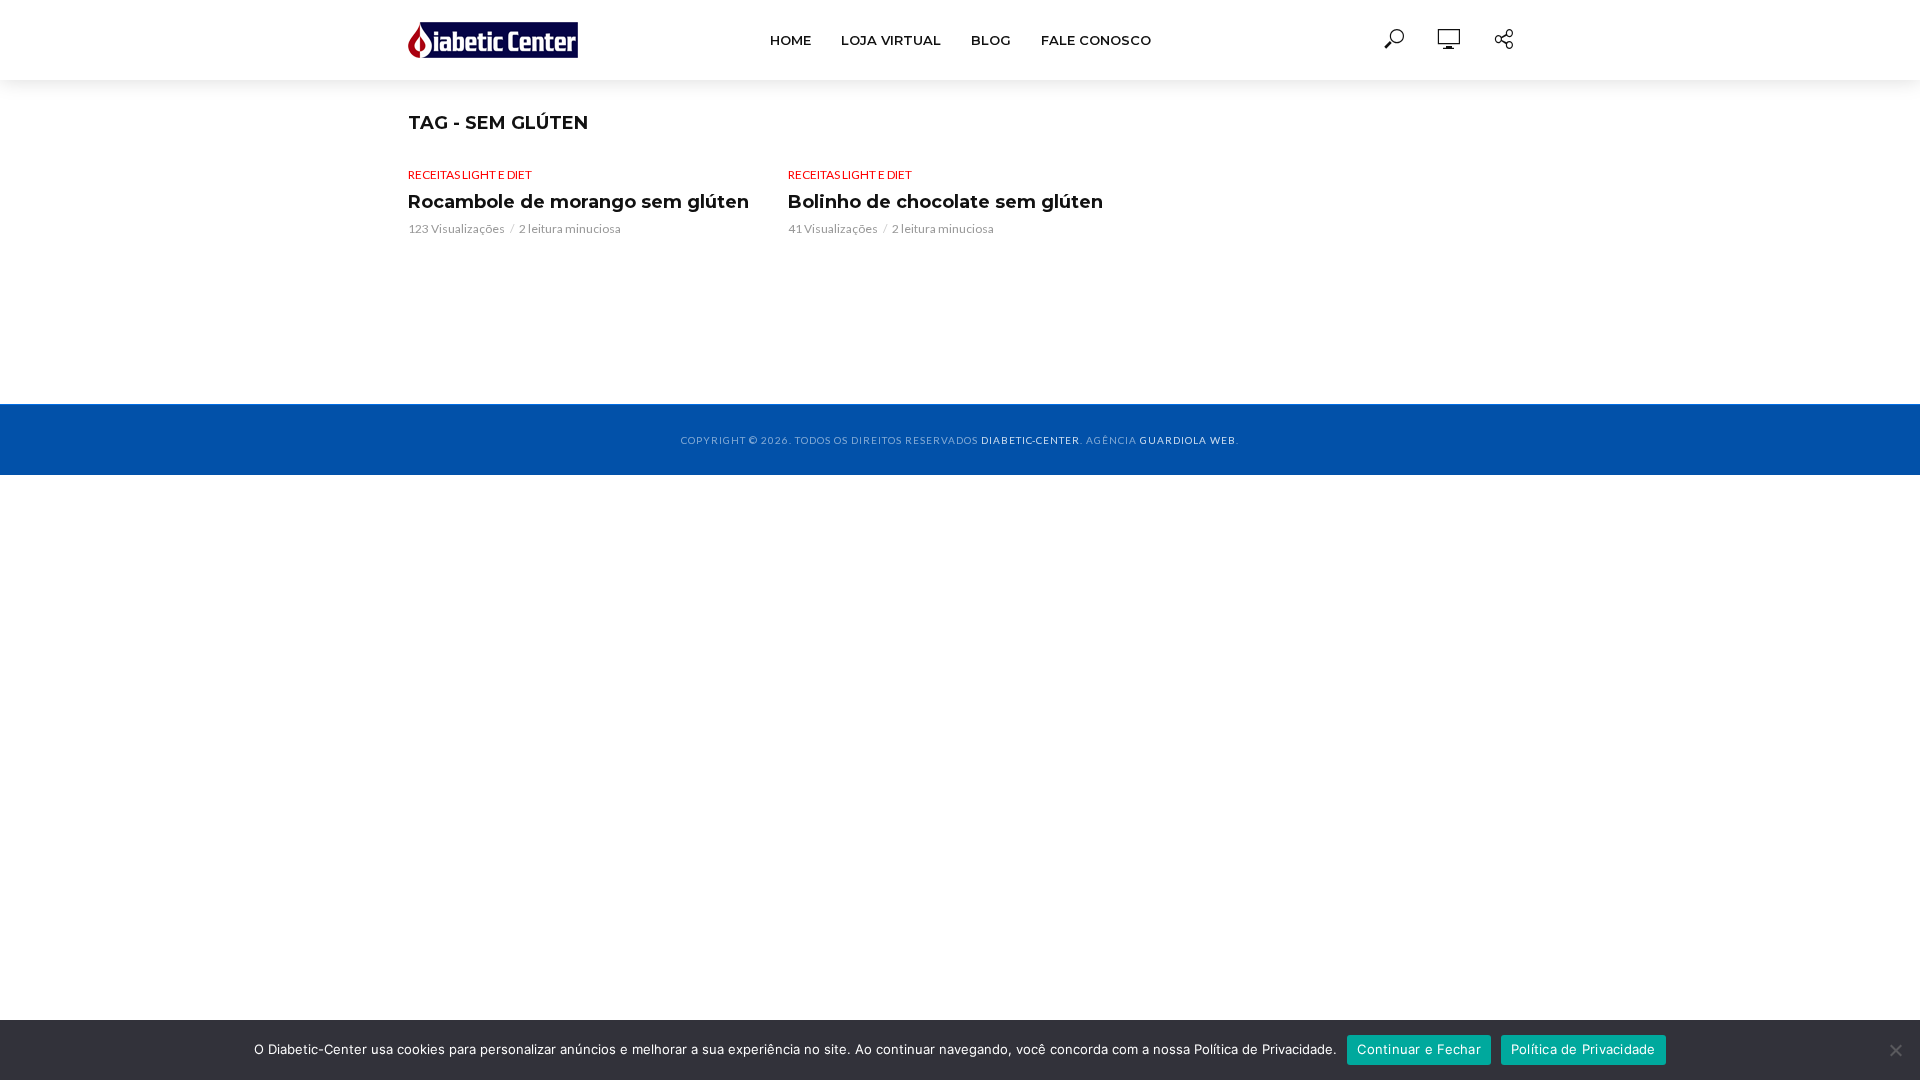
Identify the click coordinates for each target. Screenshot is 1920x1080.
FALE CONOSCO (1096, 40)
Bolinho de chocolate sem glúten (945, 202)
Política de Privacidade (1583, 1049)
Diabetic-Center (1030, 440)
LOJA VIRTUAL (891, 40)
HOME (790, 40)
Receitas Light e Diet (470, 174)
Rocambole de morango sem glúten (578, 202)
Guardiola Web (1188, 440)
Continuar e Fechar (1419, 1049)
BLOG (991, 40)
